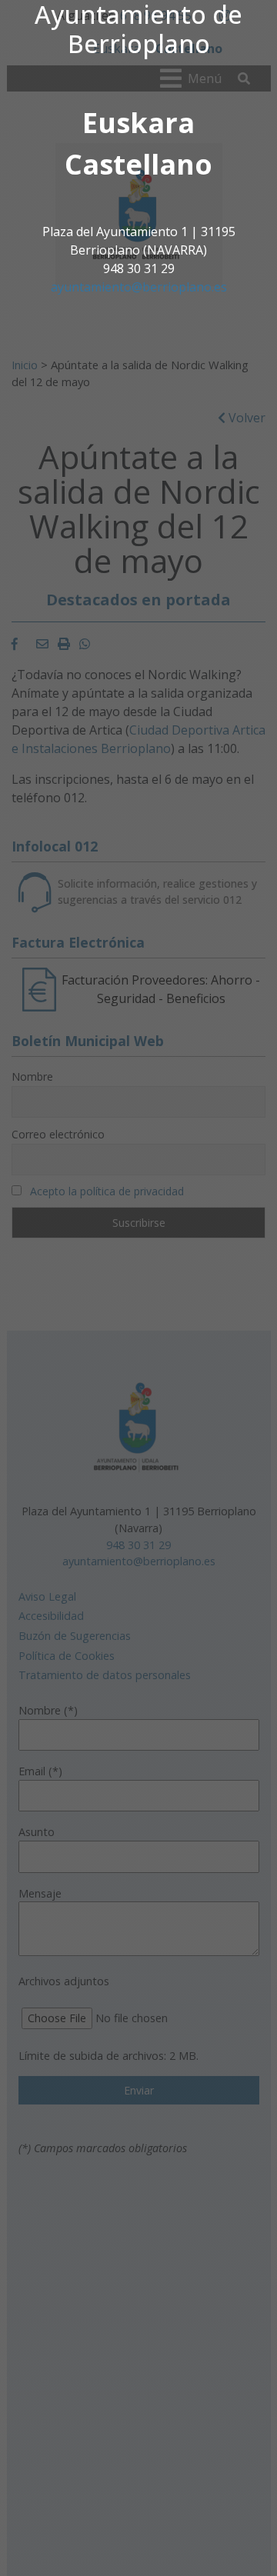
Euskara (138, 123)
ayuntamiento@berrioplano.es (139, 287)
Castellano (138, 164)
